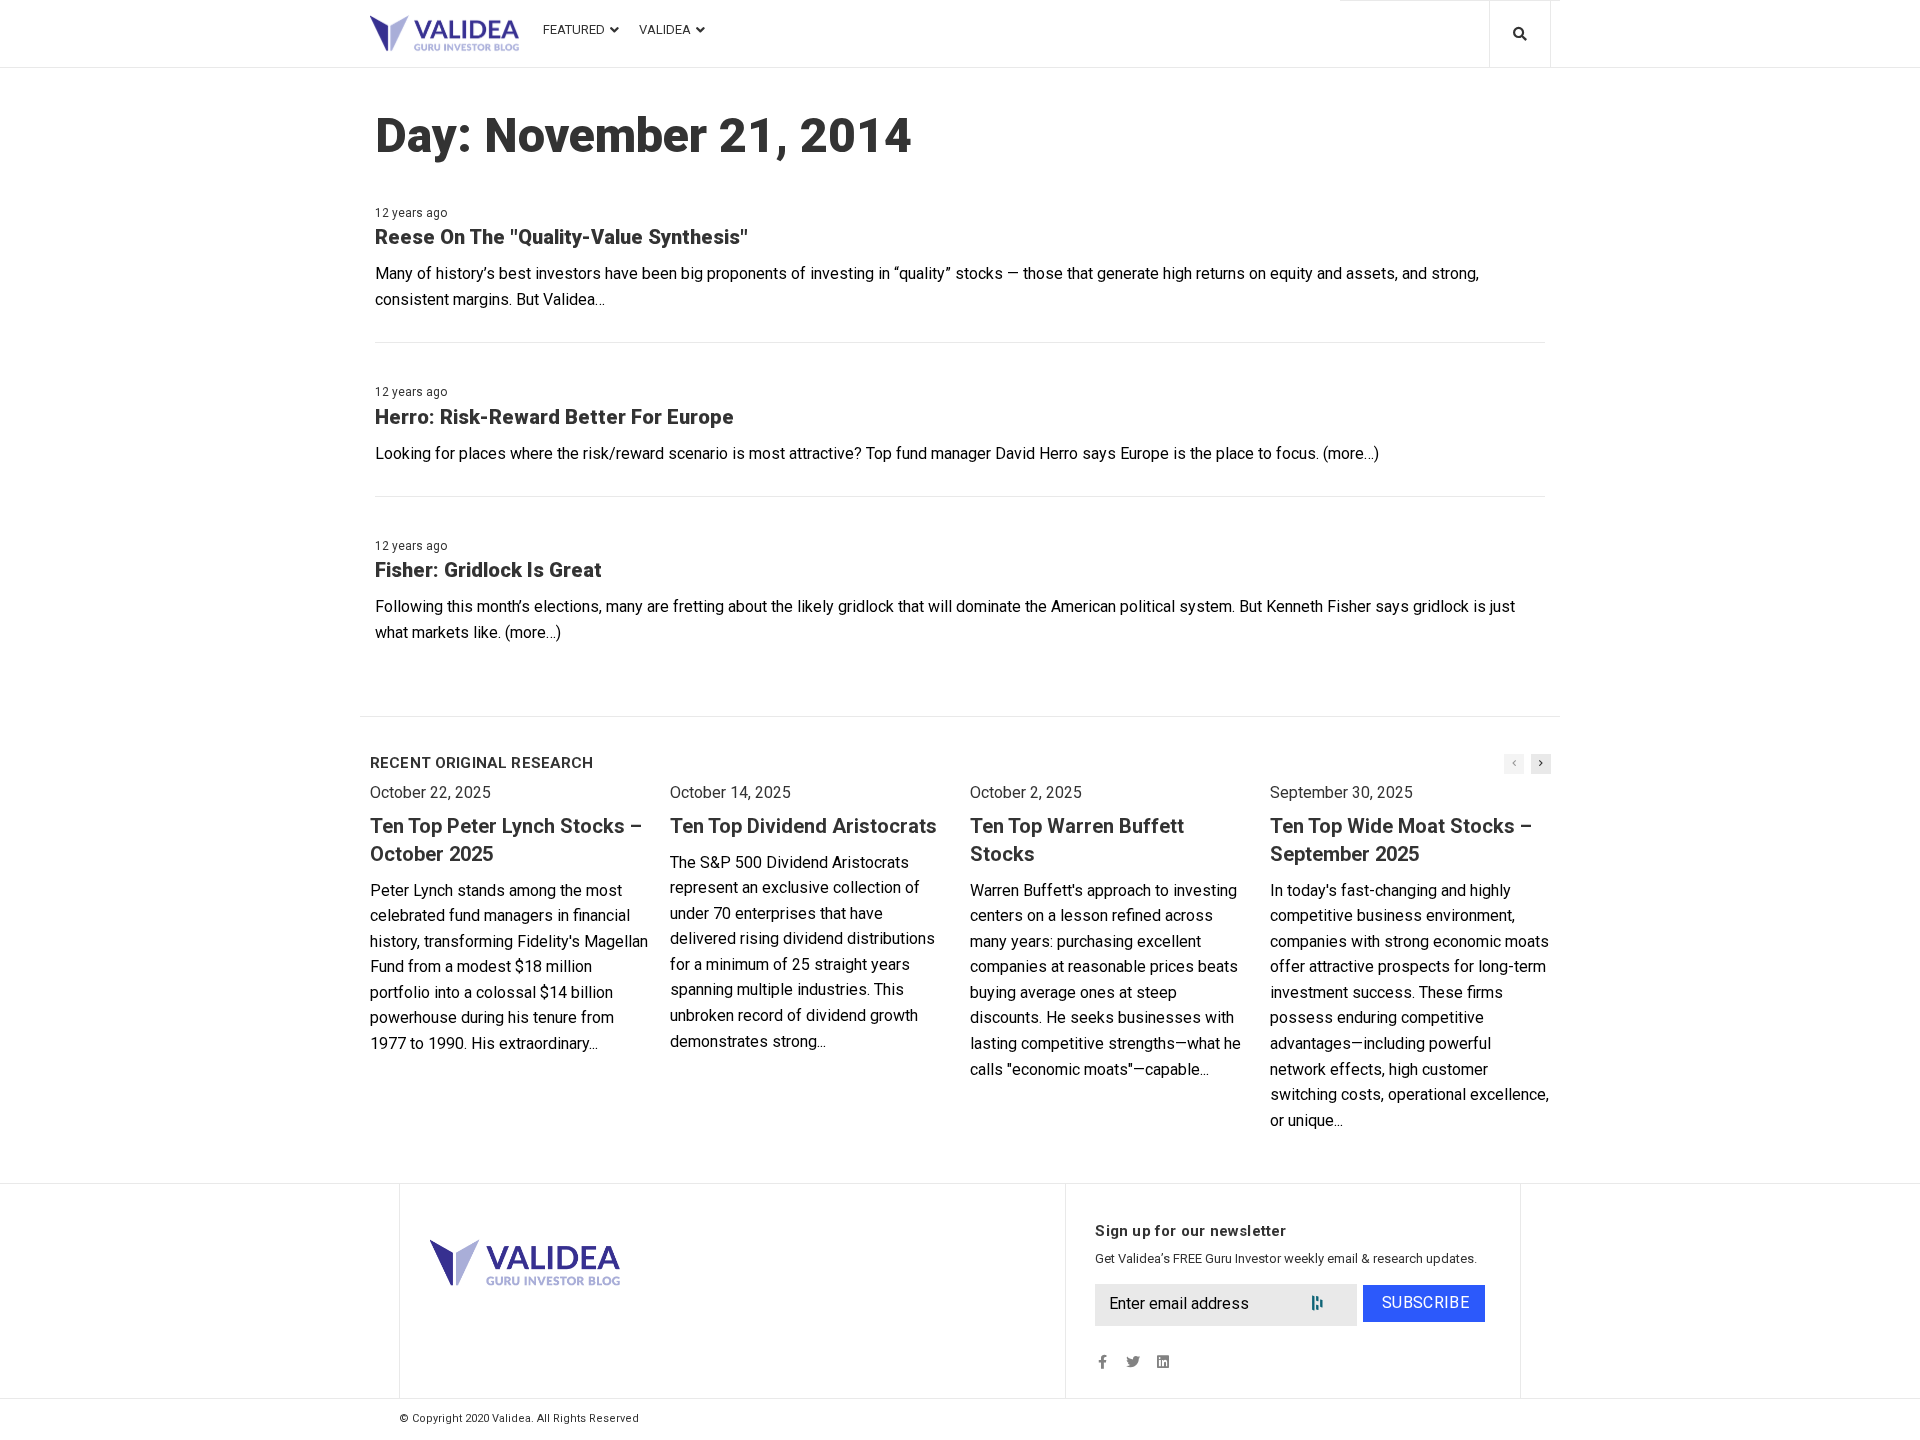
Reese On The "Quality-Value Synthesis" (561, 237)
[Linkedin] (1162, 1361)
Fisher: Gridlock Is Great (488, 570)
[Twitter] (1132, 1361)
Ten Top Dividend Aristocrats (803, 826)
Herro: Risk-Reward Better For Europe (554, 417)
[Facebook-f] (1102, 1361)
